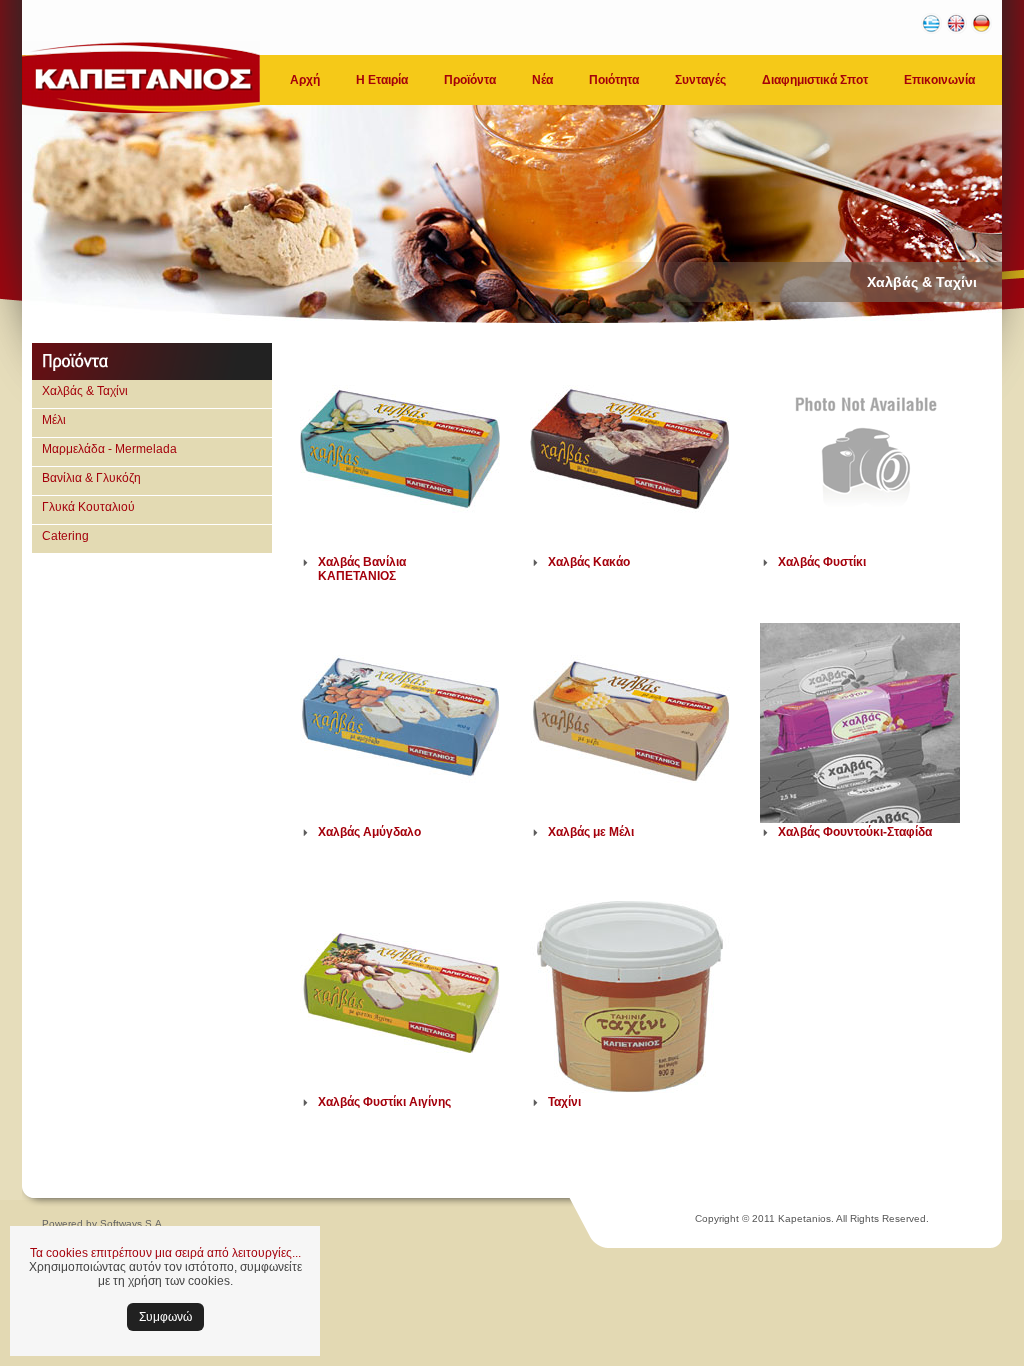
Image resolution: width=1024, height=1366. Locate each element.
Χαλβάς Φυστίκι (822, 562)
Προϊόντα (470, 80)
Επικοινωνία (939, 80)
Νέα (542, 80)
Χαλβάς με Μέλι (591, 832)
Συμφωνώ (165, 1317)
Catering (65, 536)
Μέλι (54, 420)
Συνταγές (700, 80)
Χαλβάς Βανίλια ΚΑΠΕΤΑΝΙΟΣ (362, 569)
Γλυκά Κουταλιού (88, 507)
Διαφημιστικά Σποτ (815, 80)
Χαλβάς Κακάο (589, 562)
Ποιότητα (614, 80)
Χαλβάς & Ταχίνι (85, 391)
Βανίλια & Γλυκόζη (91, 478)
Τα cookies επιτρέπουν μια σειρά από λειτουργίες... (165, 1253)
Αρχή (305, 80)
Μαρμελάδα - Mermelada (109, 449)
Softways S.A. (132, 1223)
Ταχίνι (564, 1102)
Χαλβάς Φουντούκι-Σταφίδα (855, 832)
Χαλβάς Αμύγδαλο (369, 832)
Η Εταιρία (382, 80)
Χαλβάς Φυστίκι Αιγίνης (384, 1102)
